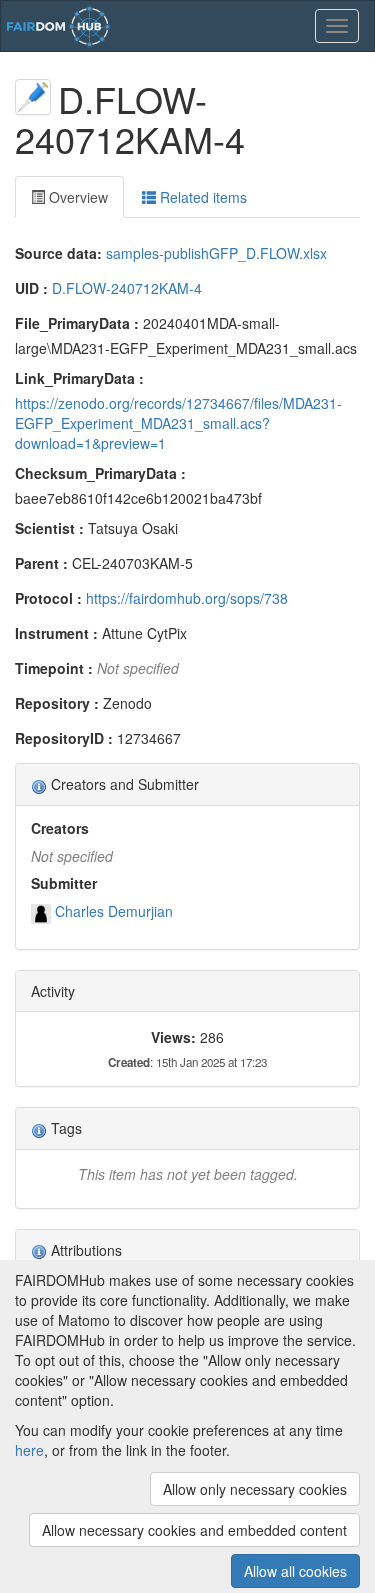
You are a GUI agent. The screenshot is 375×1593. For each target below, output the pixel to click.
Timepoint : (54, 668)
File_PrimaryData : (77, 323)
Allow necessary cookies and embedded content (194, 1530)
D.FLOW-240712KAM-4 (127, 288)
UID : (31, 288)
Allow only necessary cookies (255, 1489)
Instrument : (56, 633)
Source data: (58, 253)
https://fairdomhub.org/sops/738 (187, 598)
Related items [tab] (201, 197)
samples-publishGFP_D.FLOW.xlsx (216, 253)
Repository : (57, 703)
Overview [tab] (76, 197)
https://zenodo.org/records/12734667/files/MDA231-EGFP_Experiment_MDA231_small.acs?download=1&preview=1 (178, 423)
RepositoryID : (64, 738)
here (29, 1450)
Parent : (41, 563)
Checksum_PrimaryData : (100, 473)
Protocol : (48, 598)
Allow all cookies (295, 1571)
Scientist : (49, 528)
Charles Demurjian (114, 911)
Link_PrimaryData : (79, 378)
